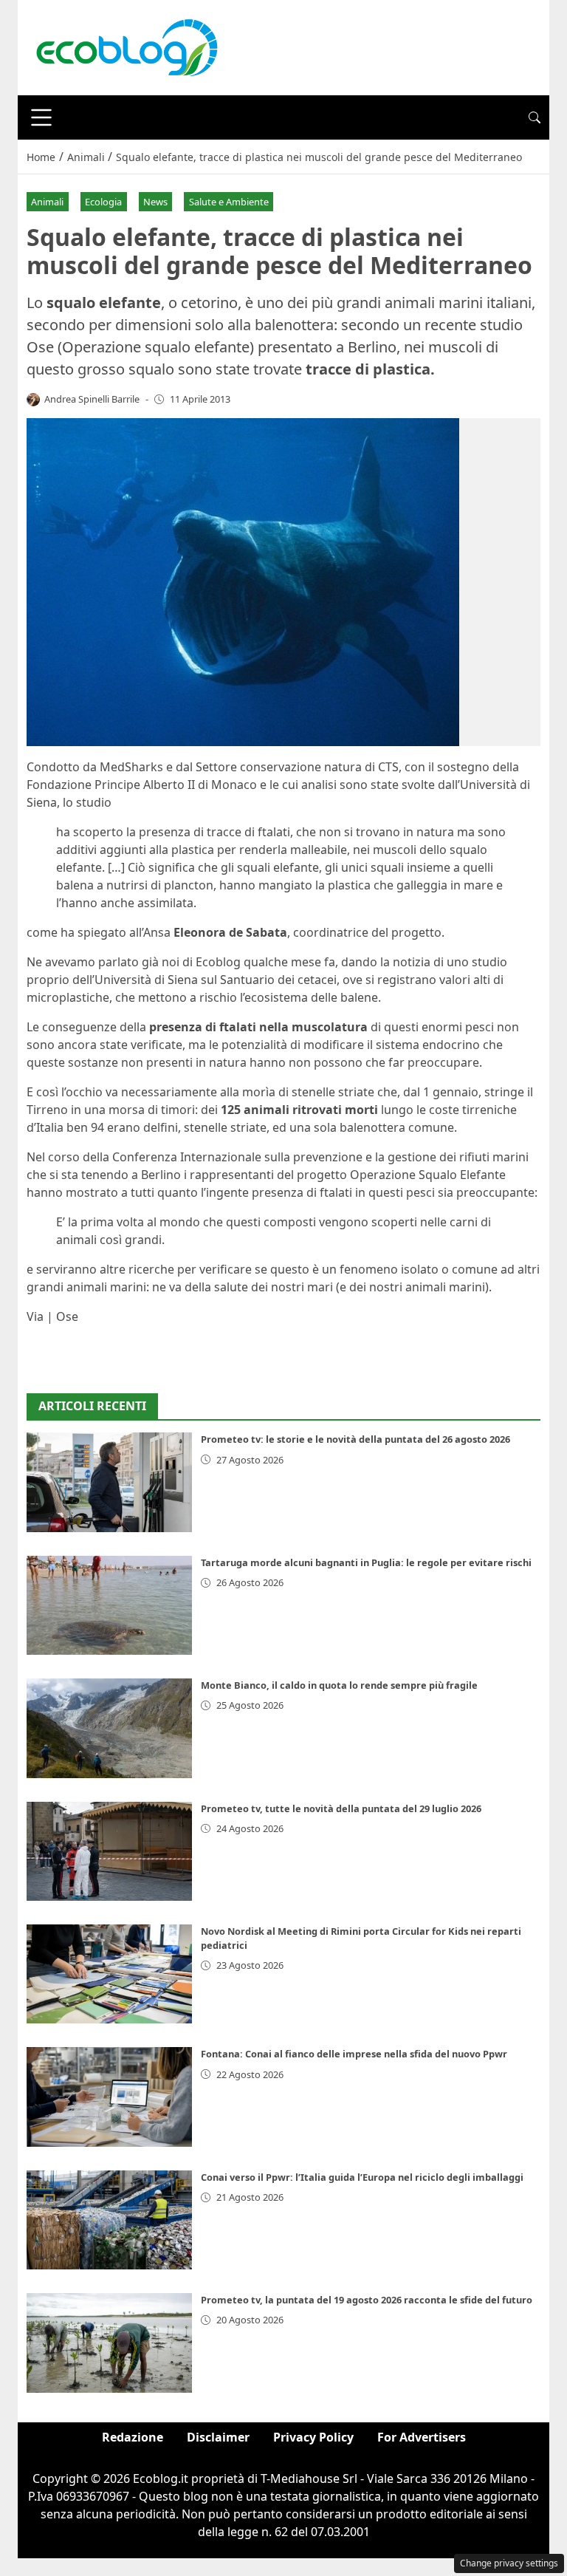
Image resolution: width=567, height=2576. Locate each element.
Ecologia (103, 202)
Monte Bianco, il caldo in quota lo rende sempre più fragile (339, 1685)
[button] (535, 117)
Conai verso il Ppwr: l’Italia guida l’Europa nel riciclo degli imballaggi (362, 2177)
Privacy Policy (313, 2437)
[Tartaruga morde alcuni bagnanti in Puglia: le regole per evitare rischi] (109, 1605)
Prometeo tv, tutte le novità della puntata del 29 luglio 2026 (341, 1808)
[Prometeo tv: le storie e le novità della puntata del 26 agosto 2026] (109, 1482)
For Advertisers (422, 2437)
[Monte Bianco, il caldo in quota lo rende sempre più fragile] (109, 1728)
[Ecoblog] (126, 47)
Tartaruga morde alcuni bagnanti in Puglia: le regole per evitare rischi (366, 1562)
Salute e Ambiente (229, 202)
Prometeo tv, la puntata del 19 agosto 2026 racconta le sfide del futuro (367, 2300)
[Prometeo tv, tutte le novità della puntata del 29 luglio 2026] (109, 1851)
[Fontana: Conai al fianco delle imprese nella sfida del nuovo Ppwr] (109, 2097)
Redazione (133, 2437)
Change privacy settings (509, 2563)
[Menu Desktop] (41, 117)
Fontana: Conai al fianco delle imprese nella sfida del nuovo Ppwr (354, 2054)
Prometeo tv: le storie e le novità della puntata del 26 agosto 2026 (355, 1439)
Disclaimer (218, 2437)
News (155, 202)
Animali (47, 202)
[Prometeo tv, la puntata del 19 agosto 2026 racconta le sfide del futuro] (109, 2343)
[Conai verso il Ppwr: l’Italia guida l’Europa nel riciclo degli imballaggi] (109, 2220)
